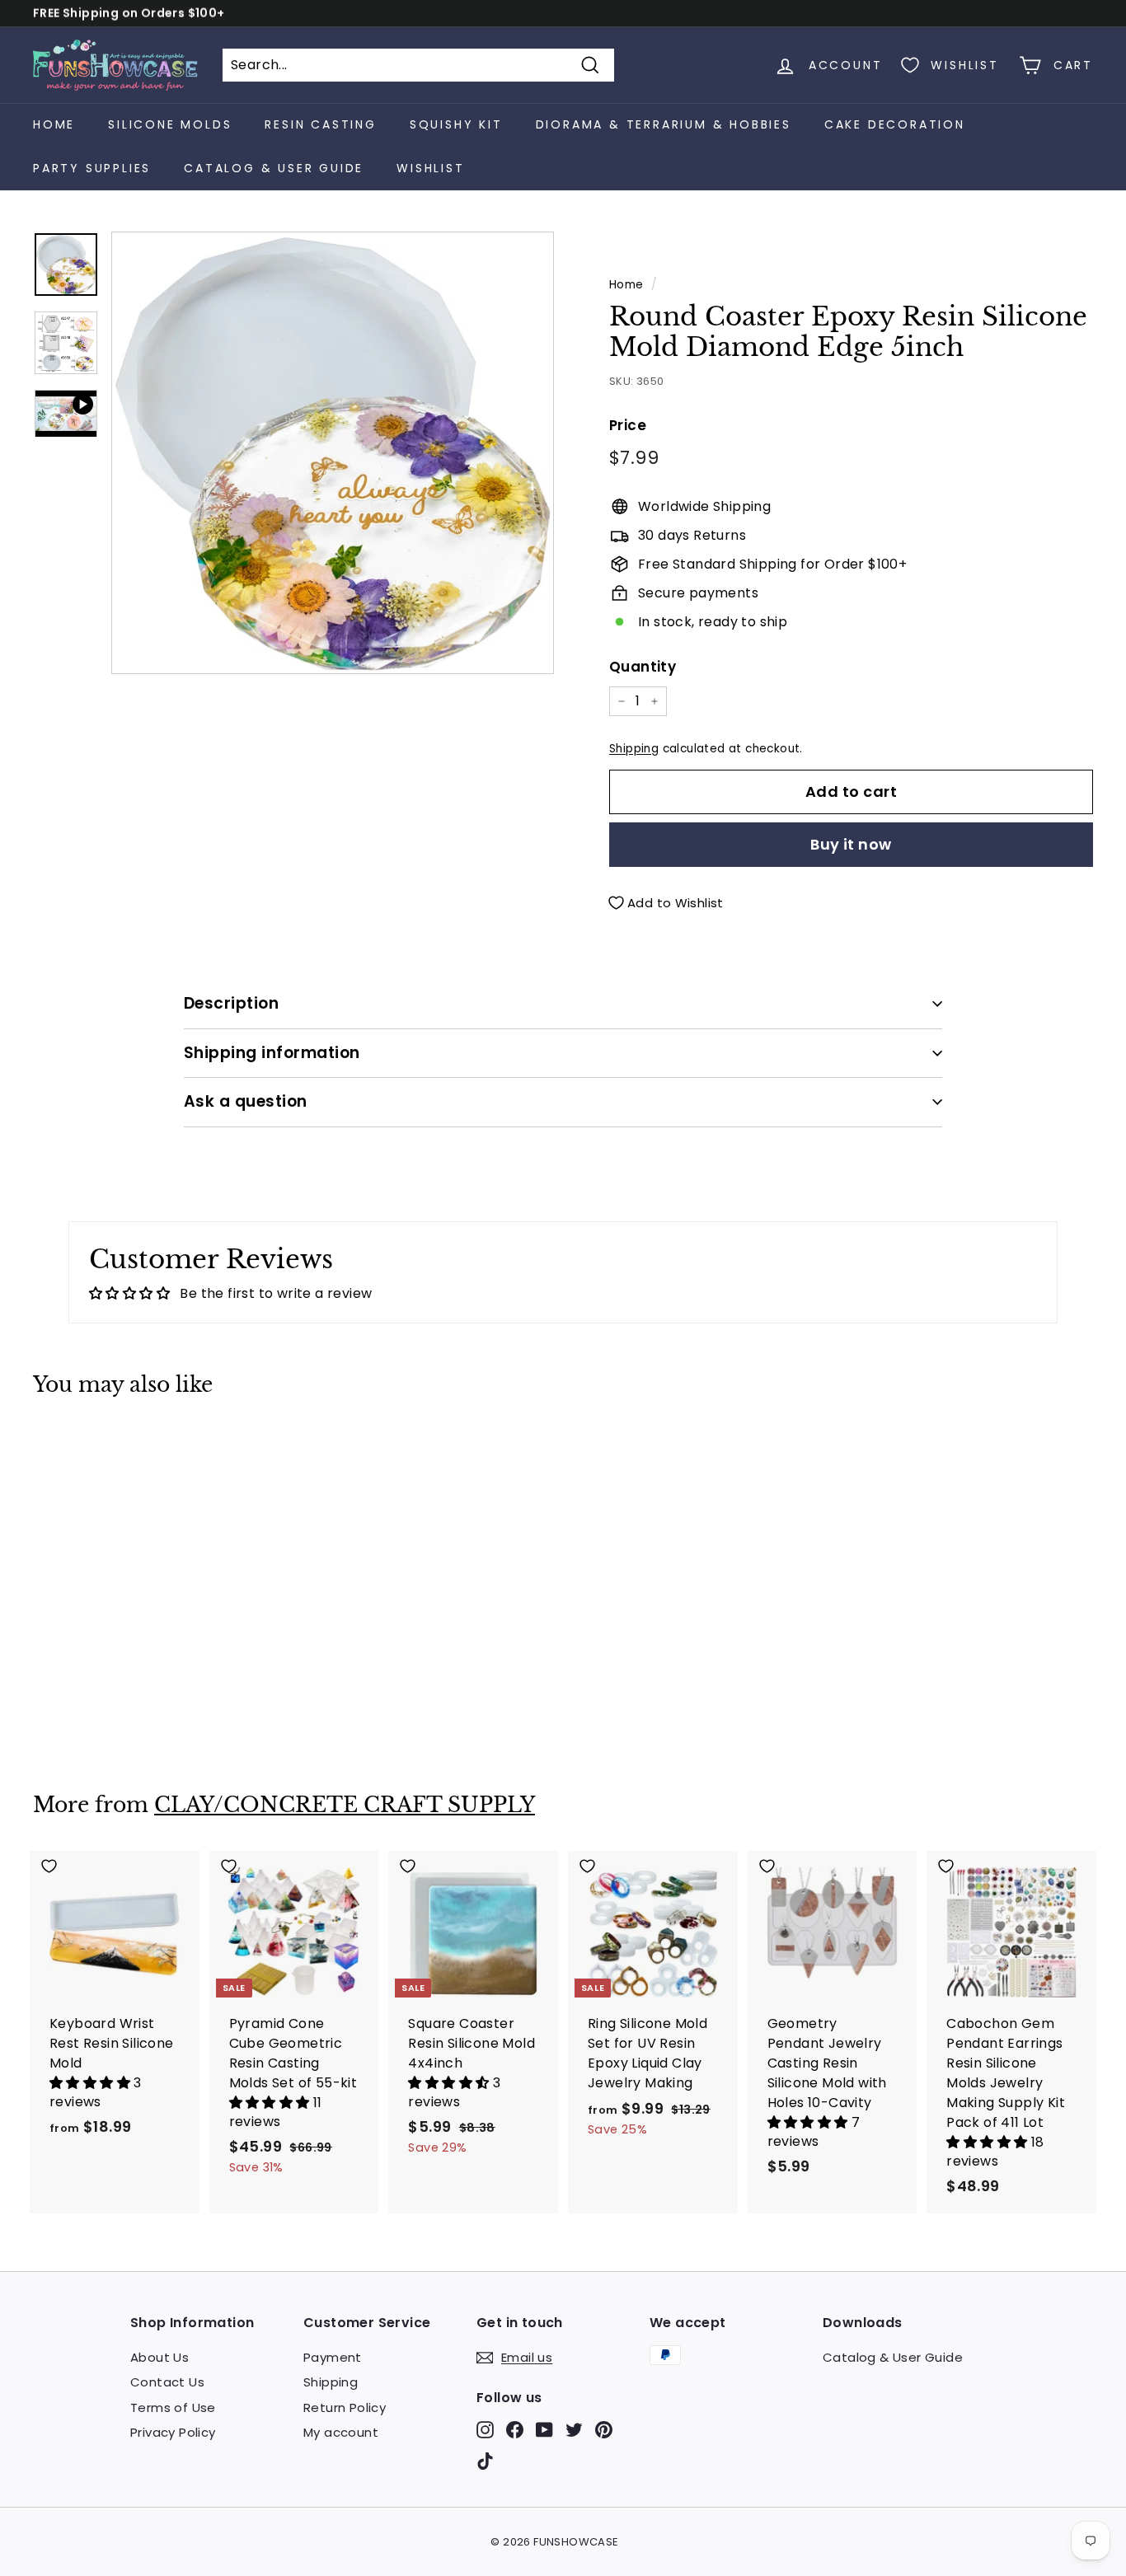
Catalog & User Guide (274, 168)
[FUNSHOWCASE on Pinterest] (604, 2430)
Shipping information (272, 1053)
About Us (160, 2357)
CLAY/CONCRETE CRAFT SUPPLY (345, 1805)
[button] (91, 2083)
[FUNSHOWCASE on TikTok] (485, 2460)
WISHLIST (430, 168)
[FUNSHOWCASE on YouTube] (544, 2430)
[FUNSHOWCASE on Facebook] (515, 2430)
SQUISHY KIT (456, 124)
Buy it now (851, 844)
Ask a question (246, 1101)
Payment (333, 2357)
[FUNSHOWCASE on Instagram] (485, 2430)
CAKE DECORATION (895, 124)
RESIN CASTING (320, 124)
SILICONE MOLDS (170, 124)
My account (341, 2432)
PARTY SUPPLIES (92, 168)
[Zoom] (333, 453)
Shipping (634, 749)
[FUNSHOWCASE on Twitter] (574, 2430)
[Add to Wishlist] (115, 1446)
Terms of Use (173, 2407)
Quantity (643, 667)
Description (231, 1003)
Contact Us (167, 2382)
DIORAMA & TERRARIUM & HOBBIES (664, 124)
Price (628, 425)
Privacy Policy (173, 2432)
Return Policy (345, 2407)
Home (54, 124)
